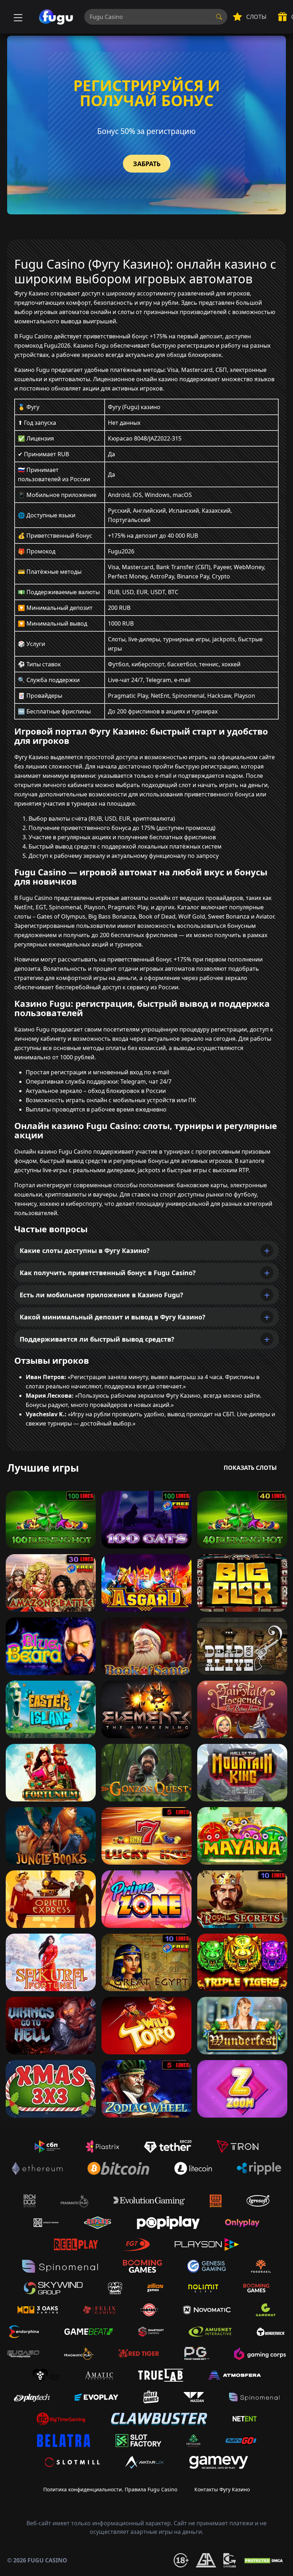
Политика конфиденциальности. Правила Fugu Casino (110, 2489)
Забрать (147, 164)
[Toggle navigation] (17, 17)
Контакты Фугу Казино (222, 2489)
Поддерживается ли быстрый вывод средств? (97, 1339)
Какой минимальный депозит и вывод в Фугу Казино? (113, 1317)
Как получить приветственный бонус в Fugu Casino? (108, 1273)
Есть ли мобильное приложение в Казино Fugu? (101, 1295)
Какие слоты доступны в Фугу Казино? (85, 1250)
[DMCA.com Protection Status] (264, 2560)
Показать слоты (250, 1468)
